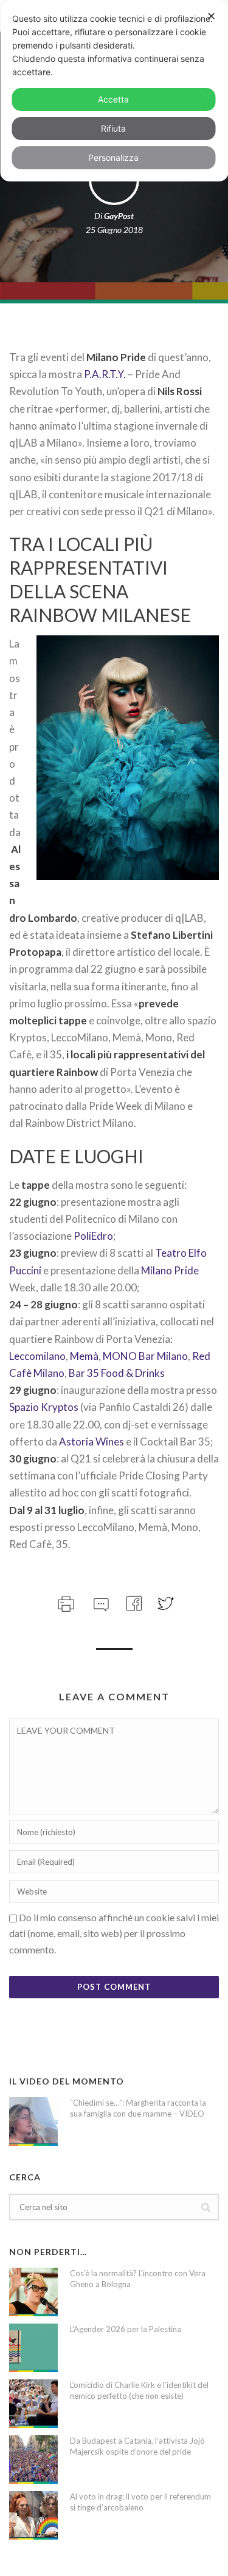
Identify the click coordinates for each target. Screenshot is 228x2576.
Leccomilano (37, 1356)
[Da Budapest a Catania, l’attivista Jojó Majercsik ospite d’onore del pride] (33, 2459)
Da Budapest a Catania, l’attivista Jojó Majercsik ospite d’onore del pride (137, 2446)
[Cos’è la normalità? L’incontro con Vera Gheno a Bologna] (33, 2292)
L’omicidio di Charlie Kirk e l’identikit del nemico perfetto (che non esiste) (139, 2390)
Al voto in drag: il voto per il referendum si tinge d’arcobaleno (140, 2502)
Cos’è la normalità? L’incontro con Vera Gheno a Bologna (138, 2279)
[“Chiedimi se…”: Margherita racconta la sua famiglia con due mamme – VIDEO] (33, 2121)
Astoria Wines (92, 1442)
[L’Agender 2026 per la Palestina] (33, 2348)
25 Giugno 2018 (114, 230)
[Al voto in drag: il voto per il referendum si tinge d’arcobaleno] (33, 2515)
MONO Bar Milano (145, 1356)
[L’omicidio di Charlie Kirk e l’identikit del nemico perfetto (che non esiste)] (33, 2404)
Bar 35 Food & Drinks (117, 1373)
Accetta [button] (113, 99)
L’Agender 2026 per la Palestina (126, 2329)
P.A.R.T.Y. (105, 374)
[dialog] (114, 91)
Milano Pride (170, 1270)
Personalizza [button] (113, 157)
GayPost (119, 216)
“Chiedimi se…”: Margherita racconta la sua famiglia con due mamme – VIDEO (138, 2108)
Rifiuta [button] (113, 128)
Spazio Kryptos (44, 1407)
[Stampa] (65, 1602)
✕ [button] (211, 16)
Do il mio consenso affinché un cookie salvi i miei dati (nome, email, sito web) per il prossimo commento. (114, 1933)
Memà (84, 1356)
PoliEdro (93, 1236)
